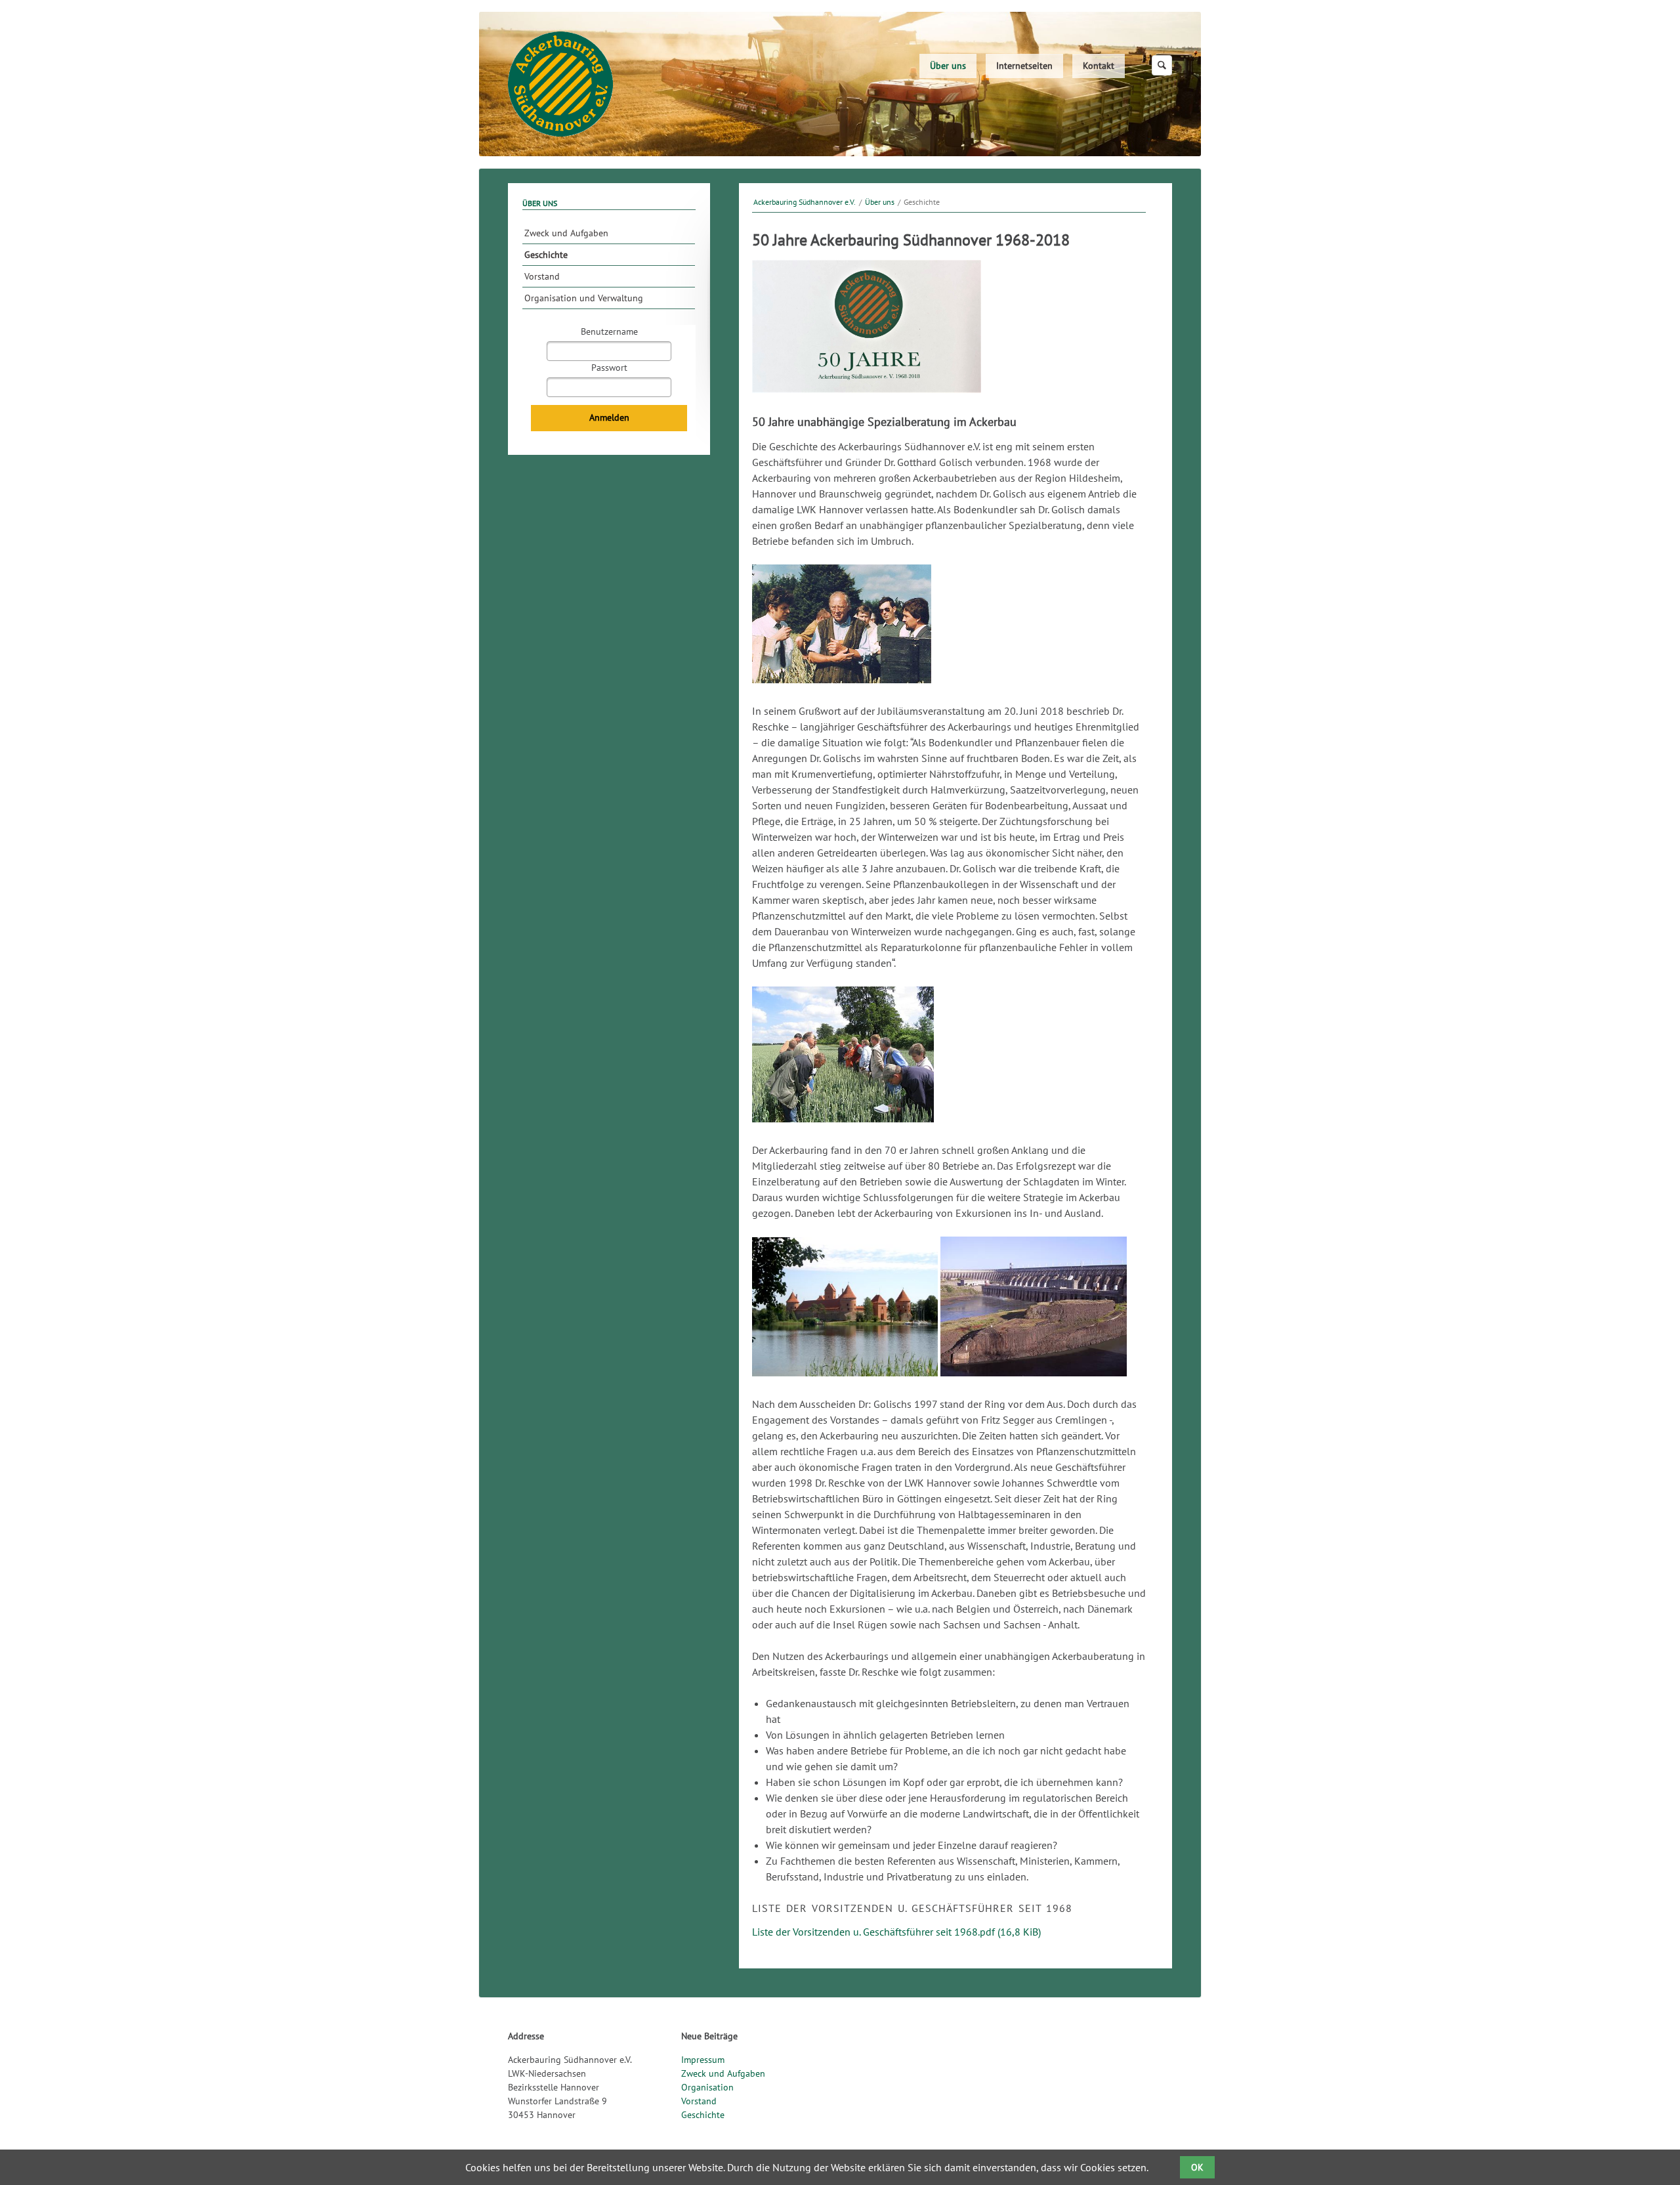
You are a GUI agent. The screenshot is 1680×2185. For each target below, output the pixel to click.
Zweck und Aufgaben (566, 233)
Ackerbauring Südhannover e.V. (805, 202)
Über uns (948, 66)
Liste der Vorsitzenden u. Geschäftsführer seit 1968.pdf (896, 1932)
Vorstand (542, 276)
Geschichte (546, 255)
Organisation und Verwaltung (584, 298)
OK (1197, 2167)
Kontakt (1099, 66)
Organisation (707, 2087)
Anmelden (609, 417)
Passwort (609, 368)
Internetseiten (1024, 66)
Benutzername (609, 331)
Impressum (703, 2060)
